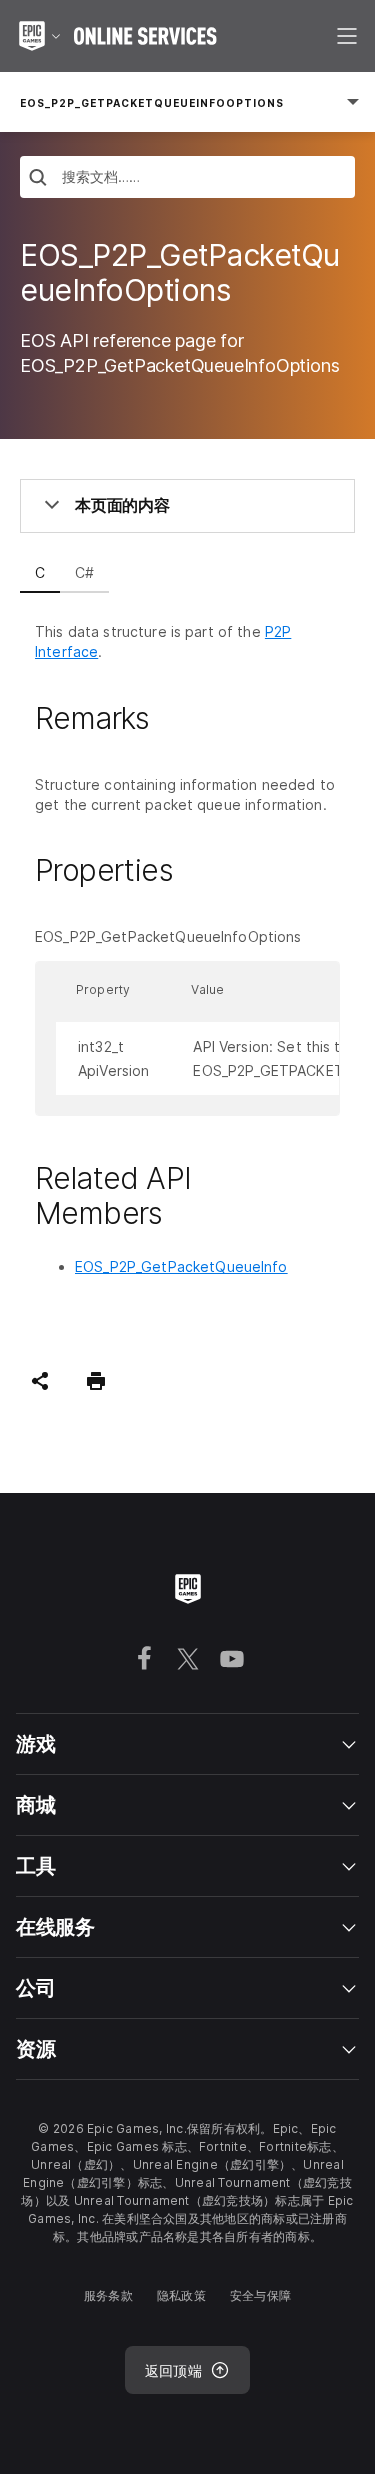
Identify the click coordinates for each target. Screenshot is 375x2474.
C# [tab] (84, 572)
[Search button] (38, 179)
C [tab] (40, 572)
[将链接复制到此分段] (173, 718)
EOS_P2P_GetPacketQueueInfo (181, 1266)
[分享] (40, 1381)
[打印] (96, 1381)
